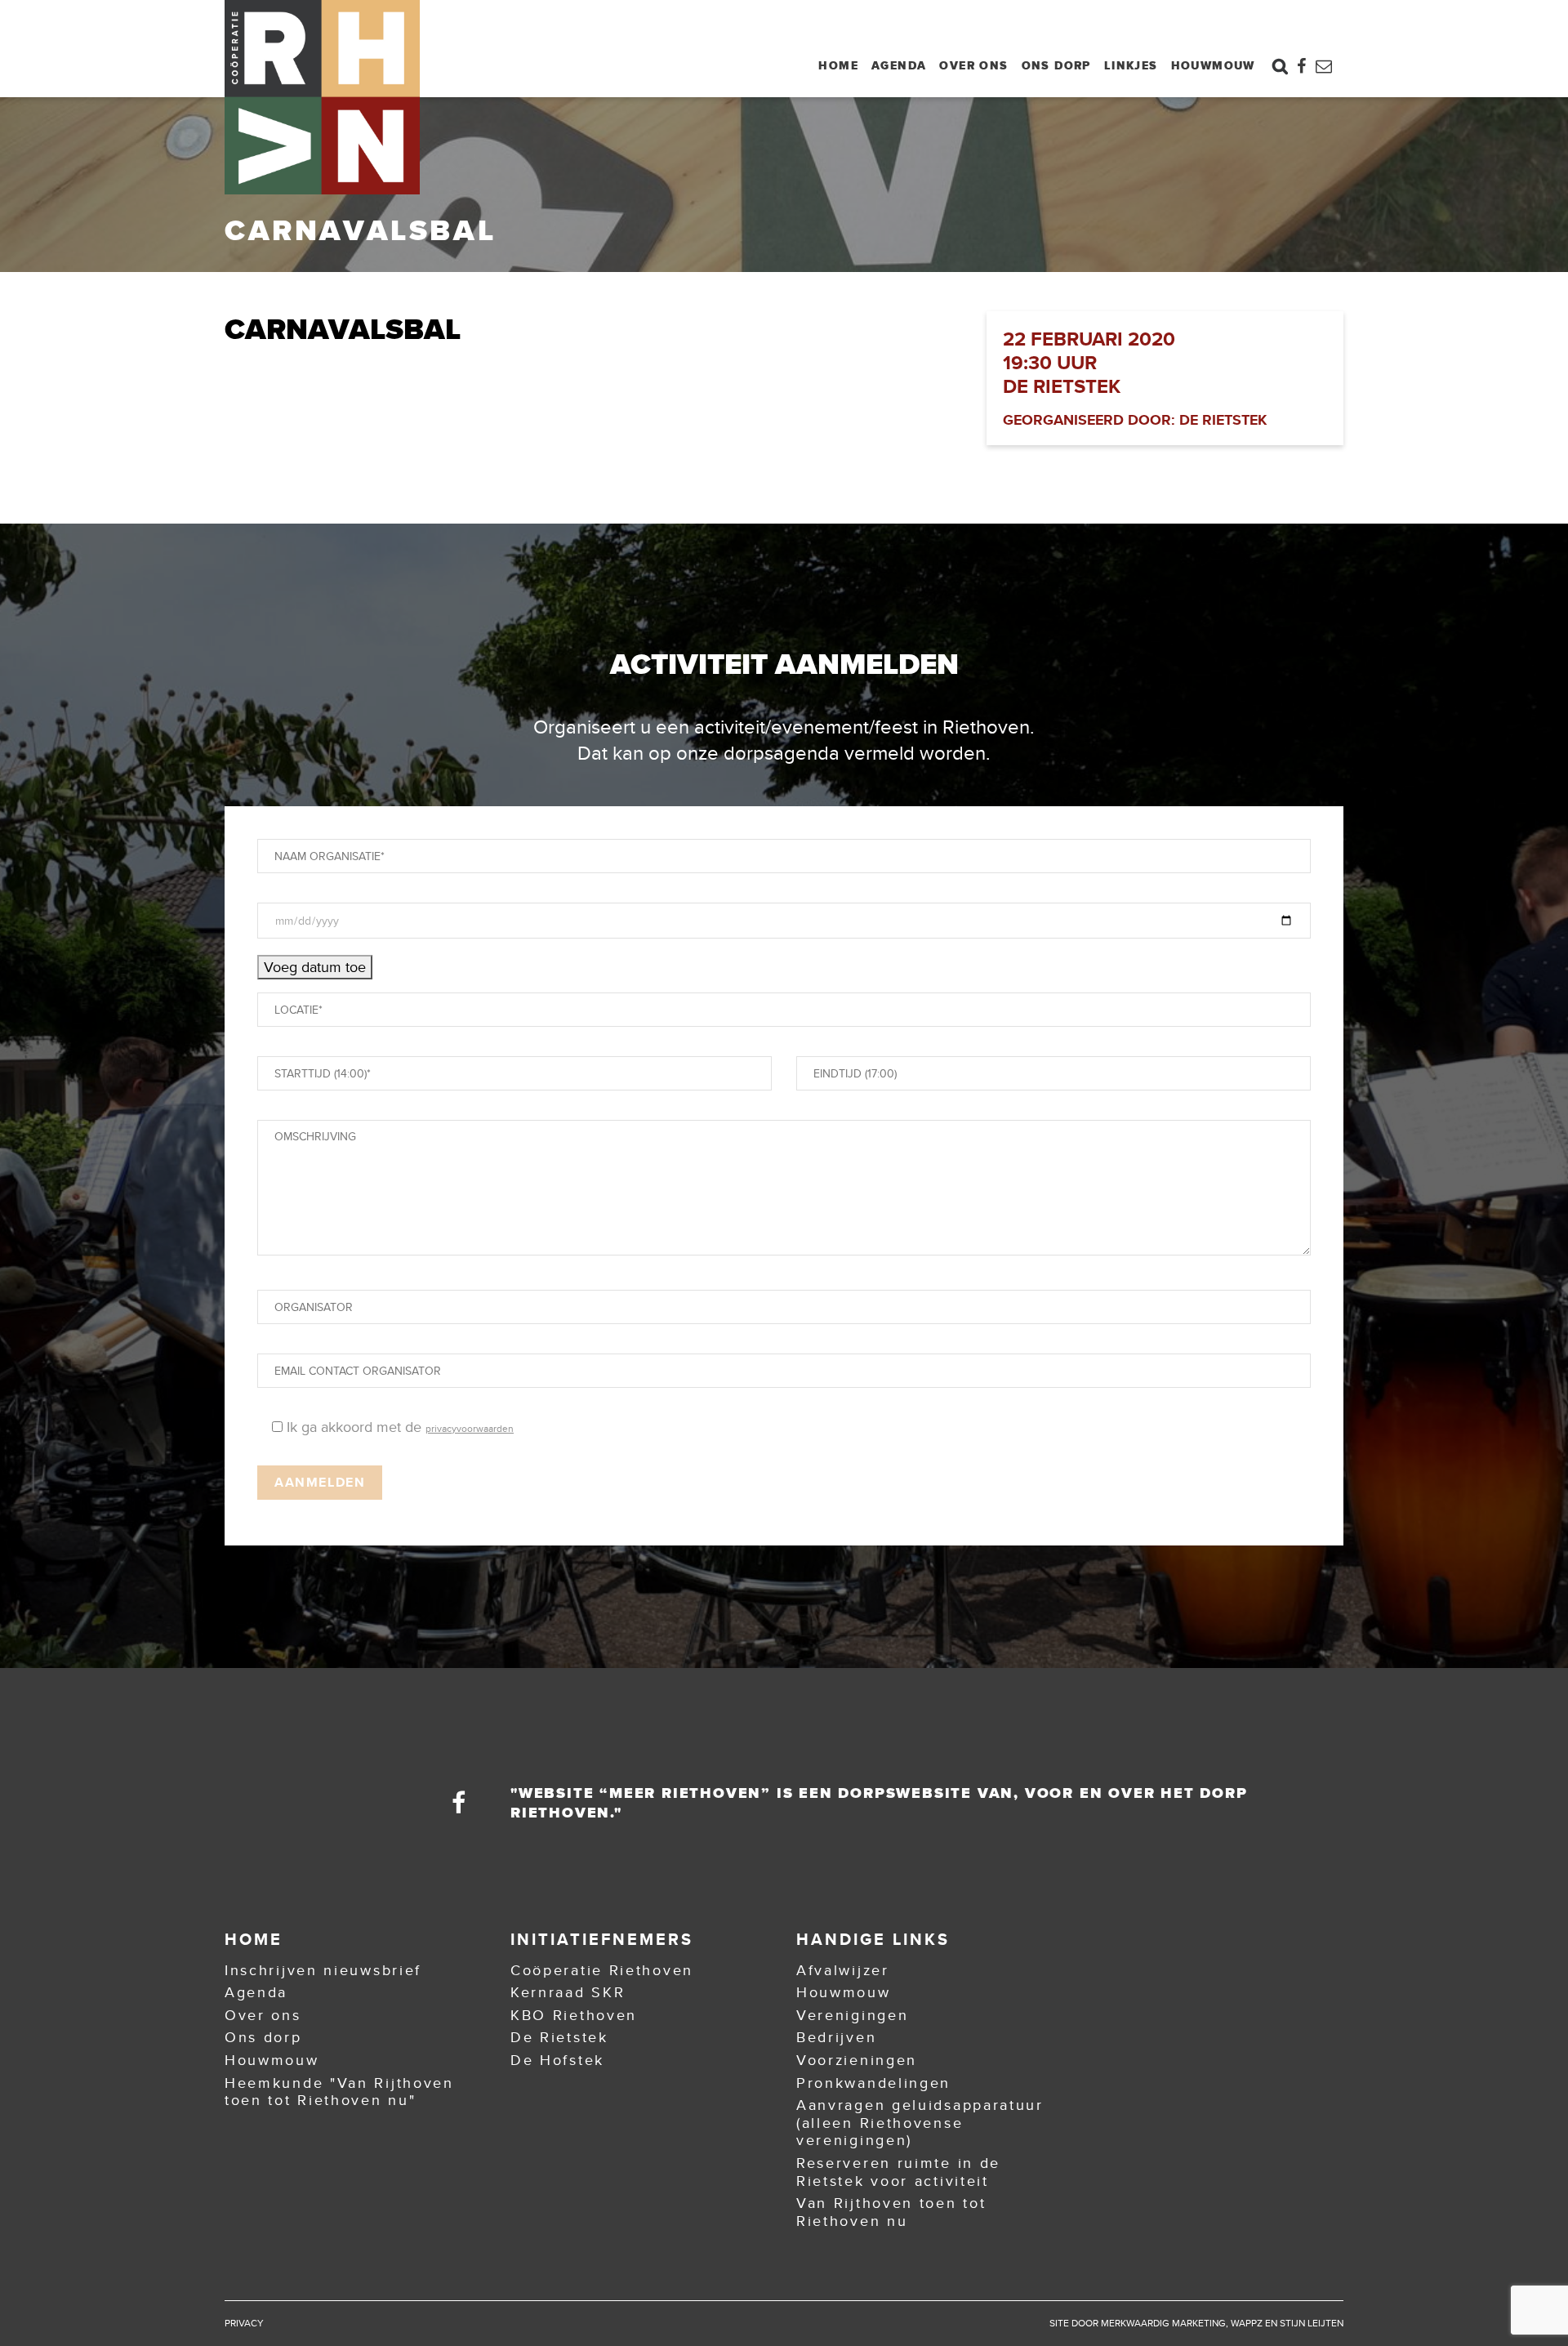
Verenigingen (852, 2015)
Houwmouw (1213, 65)
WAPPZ (1247, 2323)
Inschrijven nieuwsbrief (323, 1970)
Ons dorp (1056, 65)
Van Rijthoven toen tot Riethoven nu (891, 2212)
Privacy (244, 2323)
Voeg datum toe (315, 967)
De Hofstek (557, 2060)
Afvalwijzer (843, 1970)
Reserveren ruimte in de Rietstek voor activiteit (898, 2172)
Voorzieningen (857, 2060)
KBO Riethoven (574, 2015)
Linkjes (1131, 65)
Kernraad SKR (568, 1992)
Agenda (899, 65)
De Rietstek (559, 2037)
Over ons (973, 65)
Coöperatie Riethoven (602, 1970)
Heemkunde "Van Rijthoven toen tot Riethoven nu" (339, 2092)
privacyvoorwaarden (470, 1429)
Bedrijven (836, 2037)
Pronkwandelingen (873, 2083)
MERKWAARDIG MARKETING (1163, 2323)
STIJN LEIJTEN (1312, 2323)
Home (838, 65)
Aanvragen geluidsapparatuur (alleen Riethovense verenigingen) (920, 2123)
